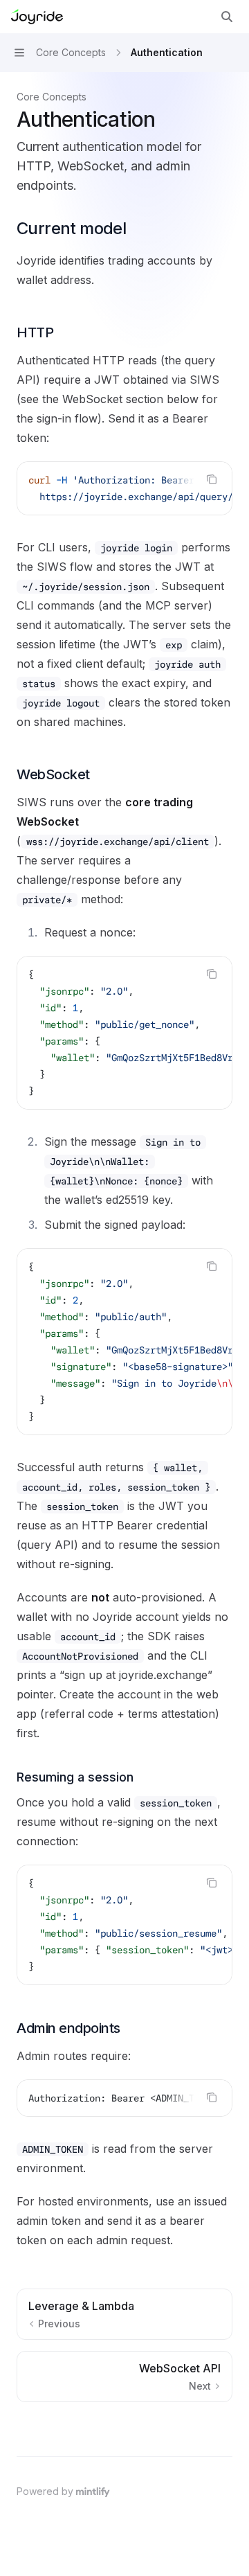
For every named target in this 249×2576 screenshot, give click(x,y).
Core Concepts (52, 97)
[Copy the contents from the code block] (212, 479)
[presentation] (124, 488)
